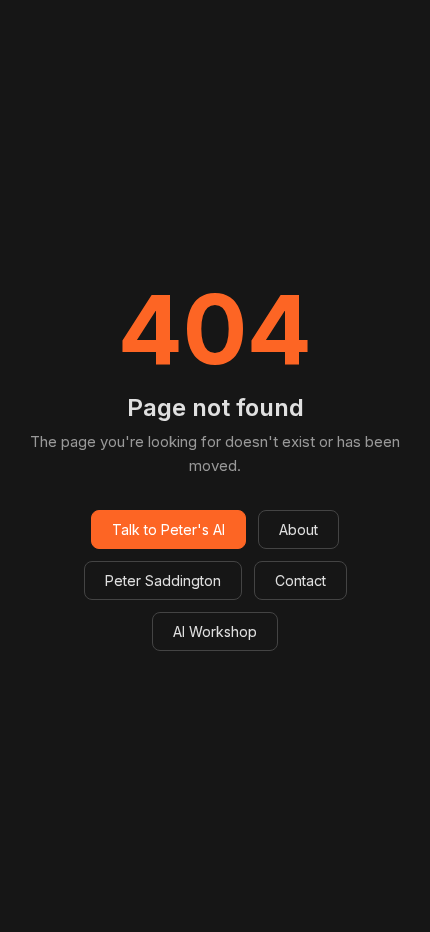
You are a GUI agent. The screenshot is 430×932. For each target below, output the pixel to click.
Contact (300, 580)
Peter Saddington (163, 580)
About (298, 529)
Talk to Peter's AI (168, 529)
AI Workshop (215, 631)
